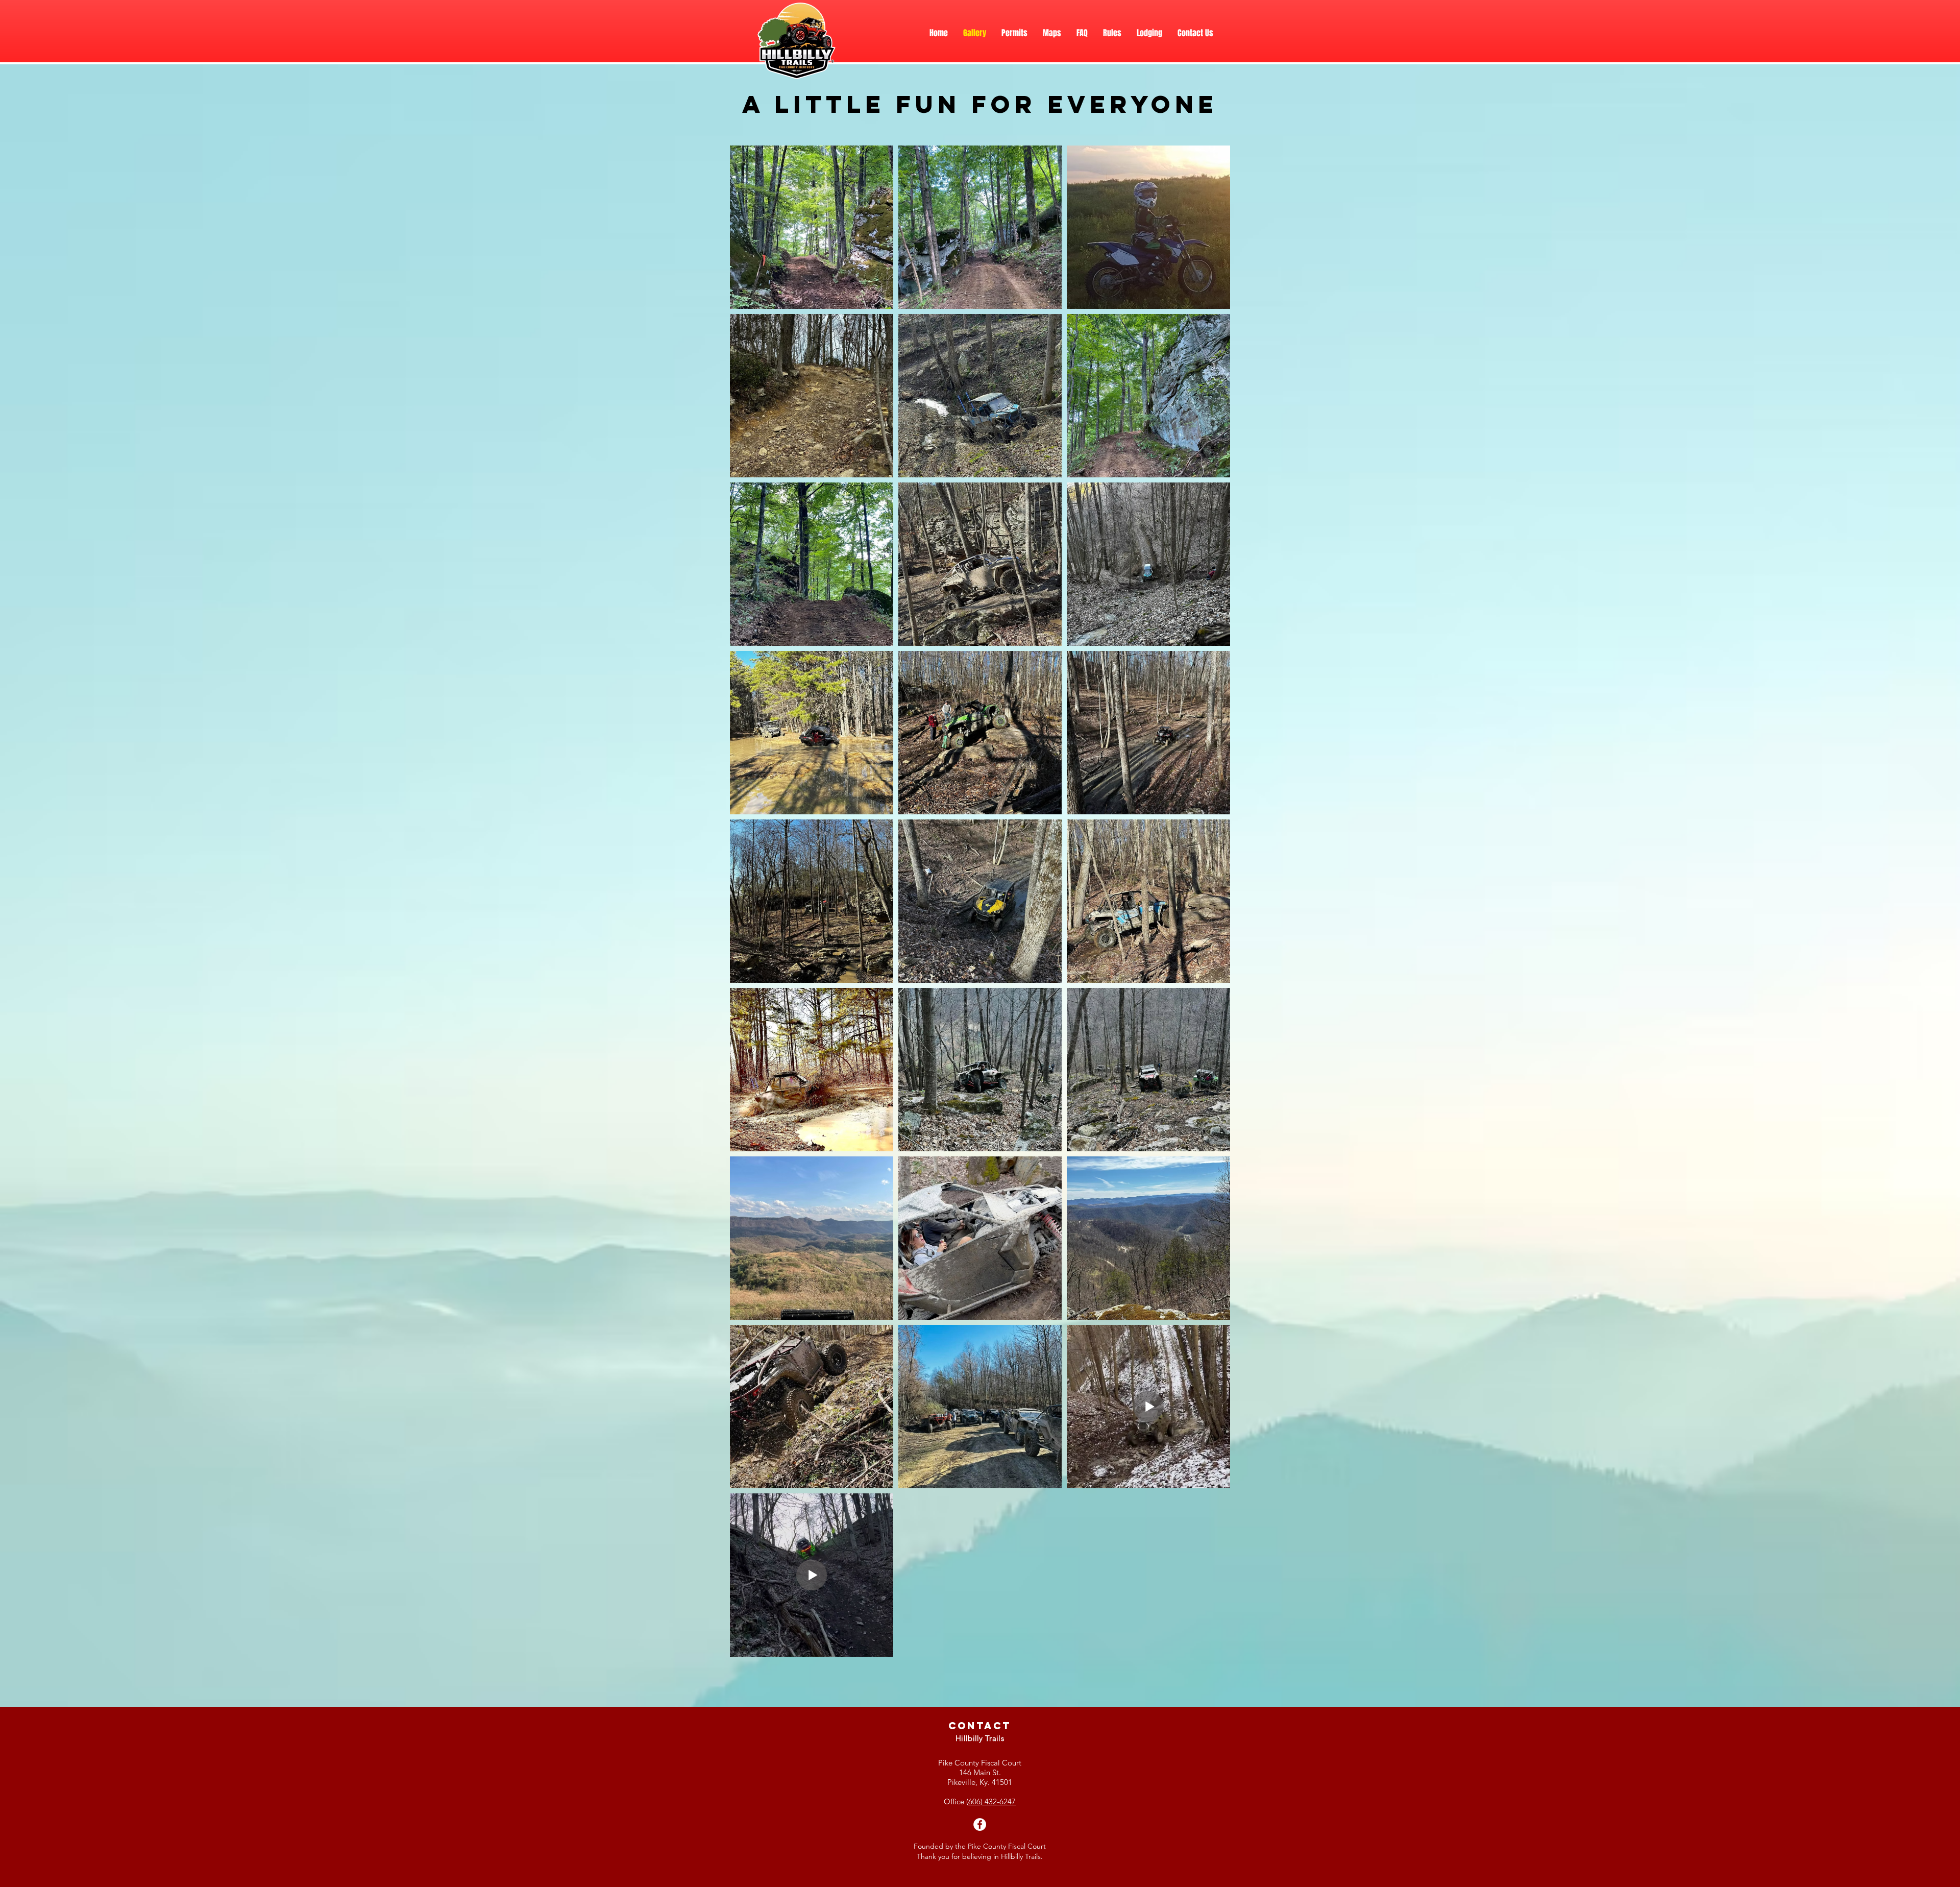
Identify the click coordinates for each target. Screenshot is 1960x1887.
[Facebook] (980, 1824)
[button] (1149, 33)
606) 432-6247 (992, 1801)
